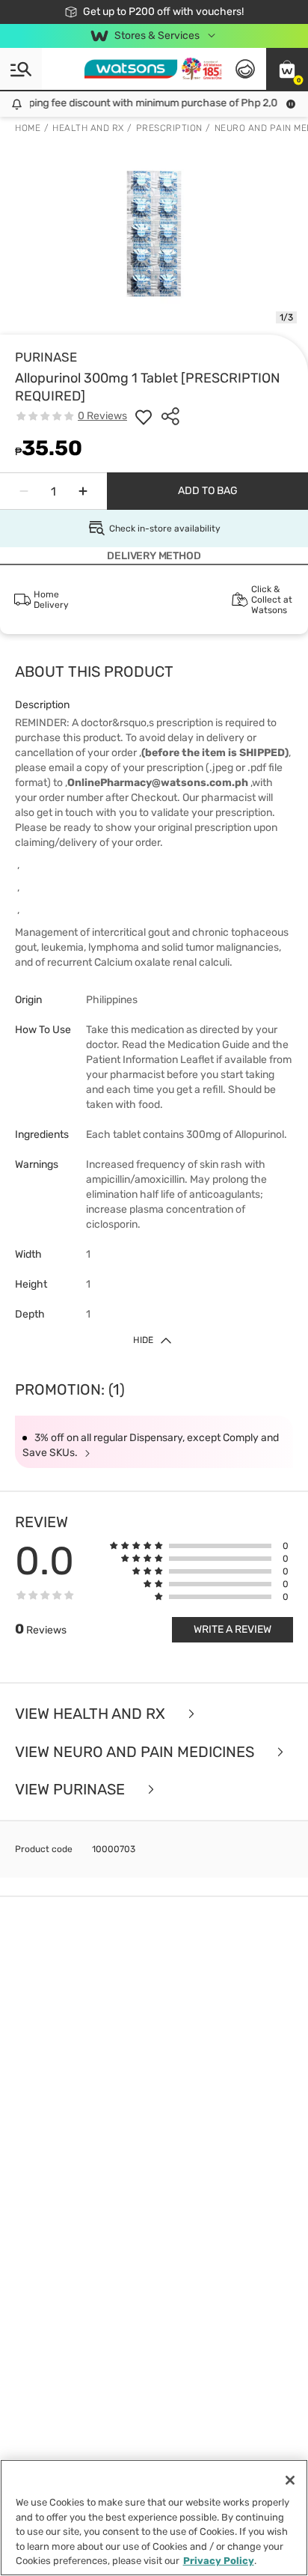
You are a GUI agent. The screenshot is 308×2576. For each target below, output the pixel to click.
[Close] (290, 2480)
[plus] (83, 491)
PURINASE (46, 357)
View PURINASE (72, 1790)
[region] (154, 2518)
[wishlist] (144, 416)
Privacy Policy (219, 2561)
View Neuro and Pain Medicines (136, 1752)
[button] (287, 69)
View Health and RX (92, 1714)
